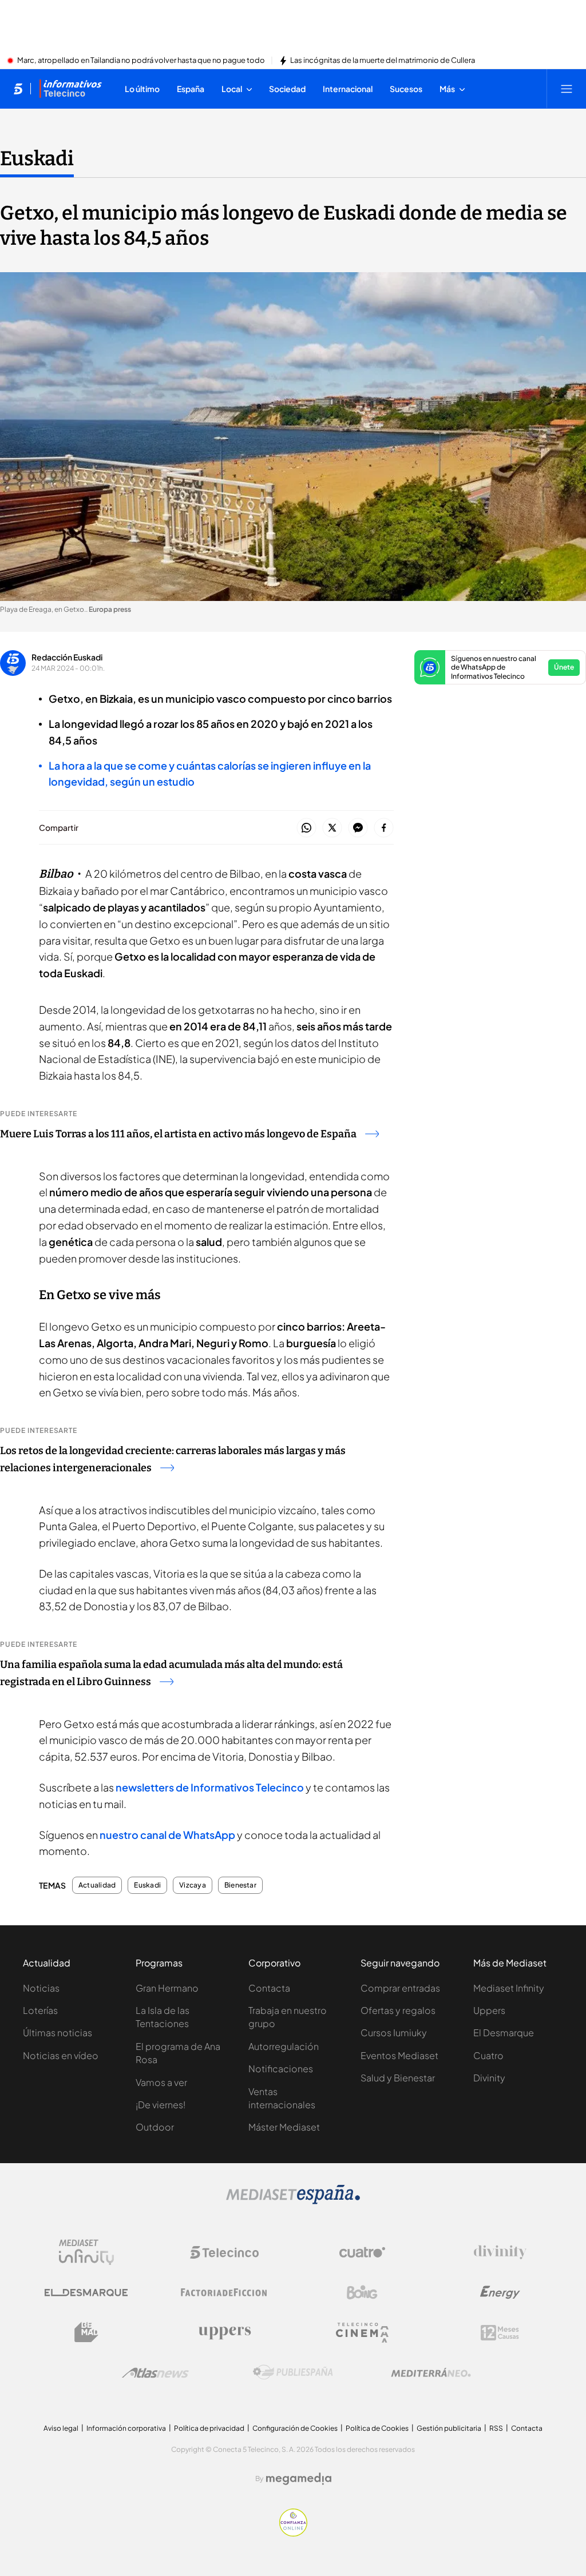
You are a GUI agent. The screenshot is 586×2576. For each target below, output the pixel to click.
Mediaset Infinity (509, 1988)
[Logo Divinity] (500, 2252)
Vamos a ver (161, 2082)
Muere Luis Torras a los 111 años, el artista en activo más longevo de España (178, 1134)
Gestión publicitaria (449, 2428)
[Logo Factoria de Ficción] (224, 2292)
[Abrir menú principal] (567, 89)
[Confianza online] (293, 2533)
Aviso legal (61, 2428)
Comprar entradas (400, 1988)
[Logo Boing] (362, 2292)
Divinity (489, 2078)
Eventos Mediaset (399, 2055)
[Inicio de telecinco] (18, 89)
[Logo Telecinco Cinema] (362, 2333)
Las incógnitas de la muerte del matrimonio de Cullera (383, 61)
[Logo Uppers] (224, 2332)
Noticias (41, 1988)
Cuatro (488, 2055)
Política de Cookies (377, 2428)
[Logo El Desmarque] (86, 2293)
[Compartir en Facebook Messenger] (358, 828)
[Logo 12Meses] (500, 2333)
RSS (496, 2428)
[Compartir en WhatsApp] (306, 828)
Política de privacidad (209, 2428)
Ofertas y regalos (398, 2010)
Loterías (40, 2010)
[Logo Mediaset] (293, 2201)
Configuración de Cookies (295, 2428)
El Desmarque (504, 2032)
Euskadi (37, 158)
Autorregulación (284, 2046)
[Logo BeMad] (86, 2332)
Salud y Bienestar (398, 2078)
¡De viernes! (161, 2105)
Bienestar (240, 1885)
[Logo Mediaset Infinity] (86, 2252)
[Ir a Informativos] (70, 89)
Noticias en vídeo (61, 2055)
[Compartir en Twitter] (332, 828)
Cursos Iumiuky (394, 2032)
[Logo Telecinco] (224, 2252)
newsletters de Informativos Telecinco (210, 1787)
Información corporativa (126, 2428)
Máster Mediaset (284, 2127)
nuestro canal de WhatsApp (167, 1835)
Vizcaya (193, 1885)
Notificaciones (281, 2069)
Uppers (489, 2010)
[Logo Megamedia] (299, 2479)
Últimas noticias (58, 2032)
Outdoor (155, 2127)
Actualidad (97, 1885)
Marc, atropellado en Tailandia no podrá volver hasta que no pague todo (141, 61)
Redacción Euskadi (67, 657)
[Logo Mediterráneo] (431, 2372)
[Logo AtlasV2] (155, 2373)
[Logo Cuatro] (362, 2252)
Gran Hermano (167, 1988)
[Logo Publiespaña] (293, 2372)
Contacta (269, 1988)
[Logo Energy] (500, 2292)
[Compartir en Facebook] (384, 828)
